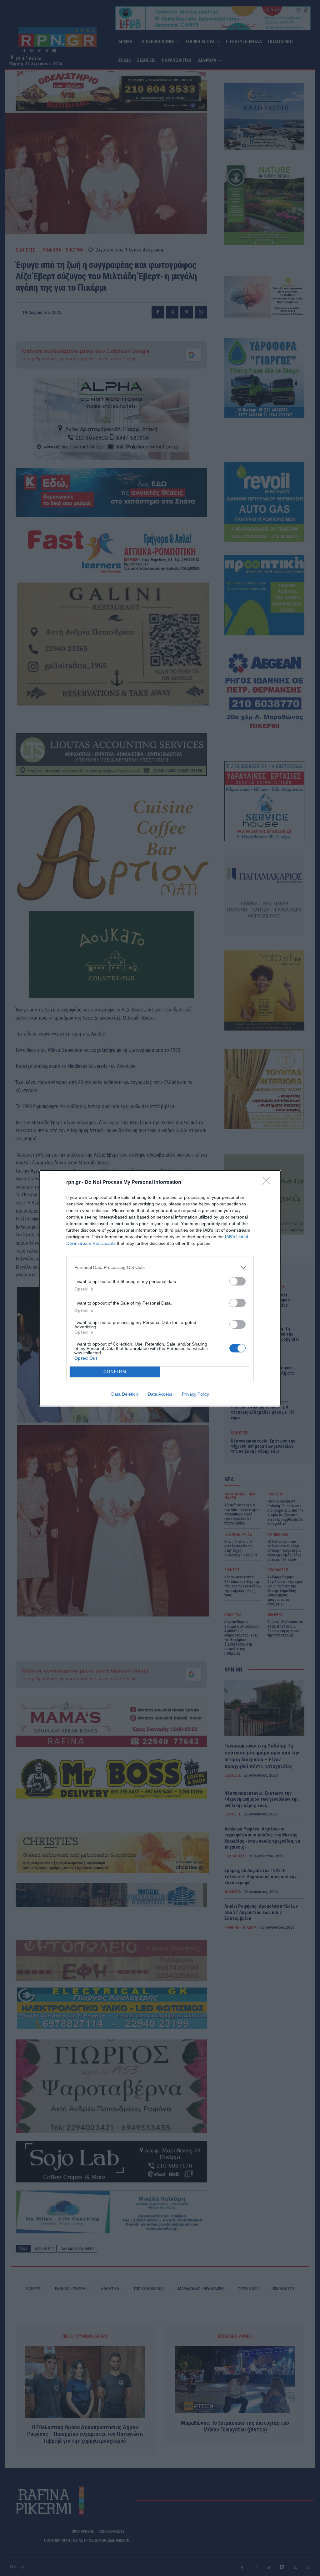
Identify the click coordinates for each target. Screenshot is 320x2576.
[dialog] (160, 1288)
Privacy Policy (195, 1394)
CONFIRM (115, 1372)
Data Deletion (125, 1394)
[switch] (237, 1281)
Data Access (160, 1394)
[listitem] (160, 1268)
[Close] (268, 1183)
